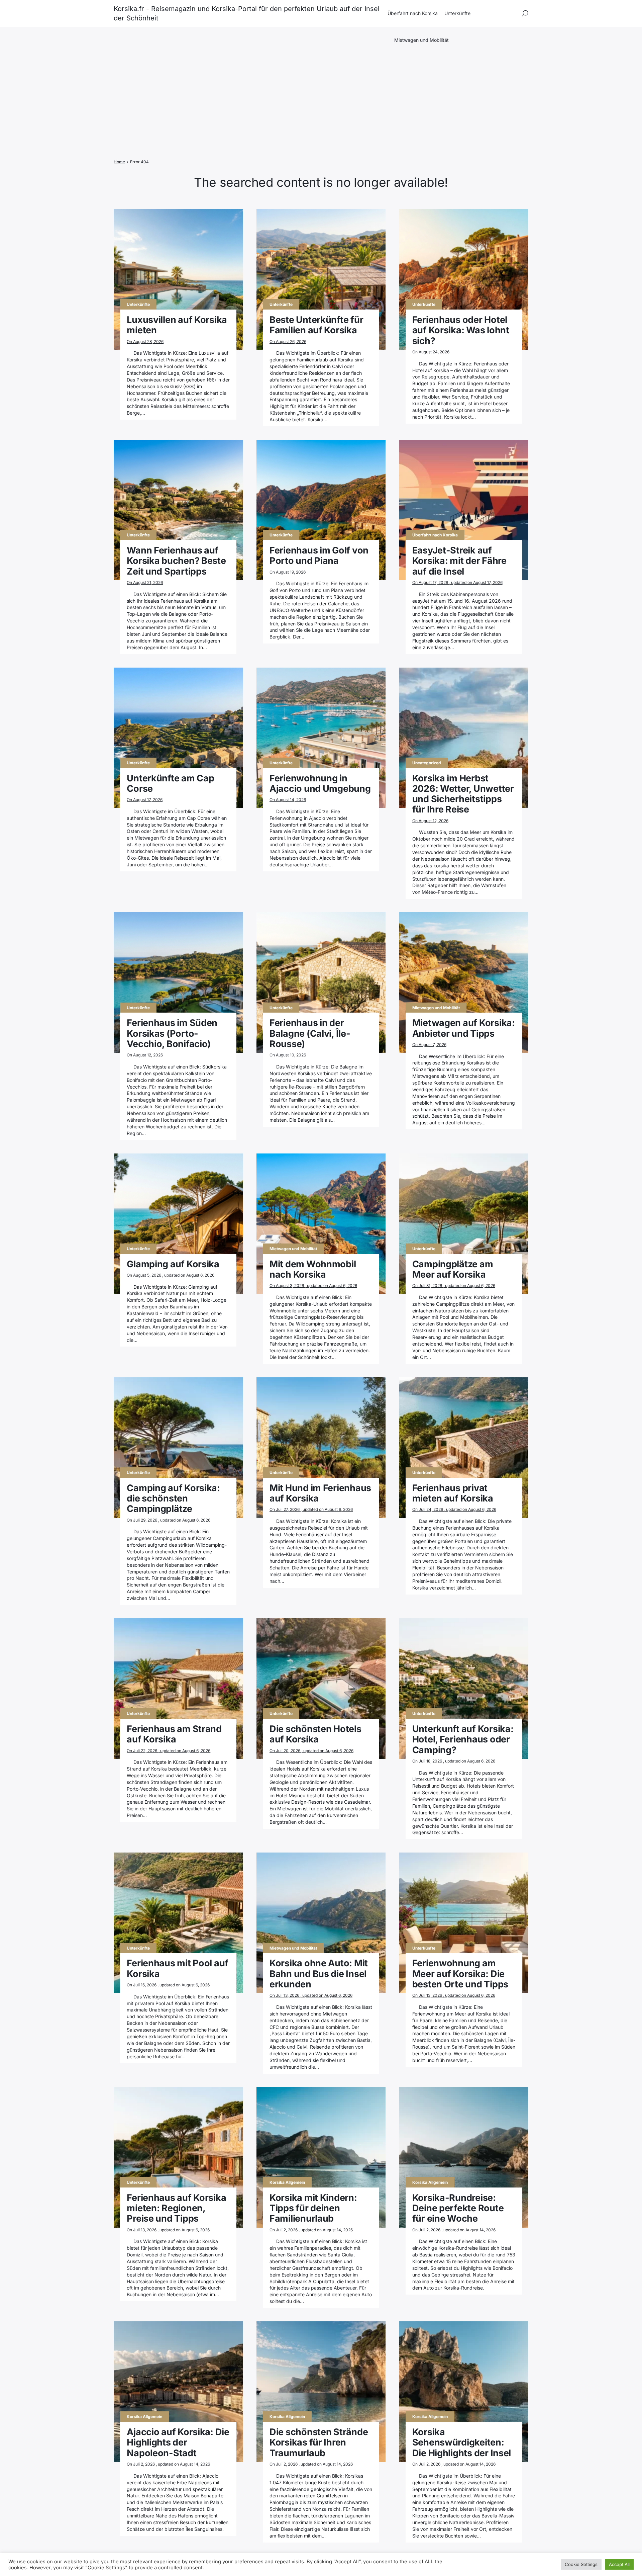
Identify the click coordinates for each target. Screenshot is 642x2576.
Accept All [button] (619, 2564)
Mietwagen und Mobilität (421, 40)
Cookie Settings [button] (581, 2564)
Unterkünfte (457, 13)
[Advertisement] (321, 98)
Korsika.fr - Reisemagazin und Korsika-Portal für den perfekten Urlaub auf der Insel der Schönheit (247, 13)
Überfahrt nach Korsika (413, 13)
